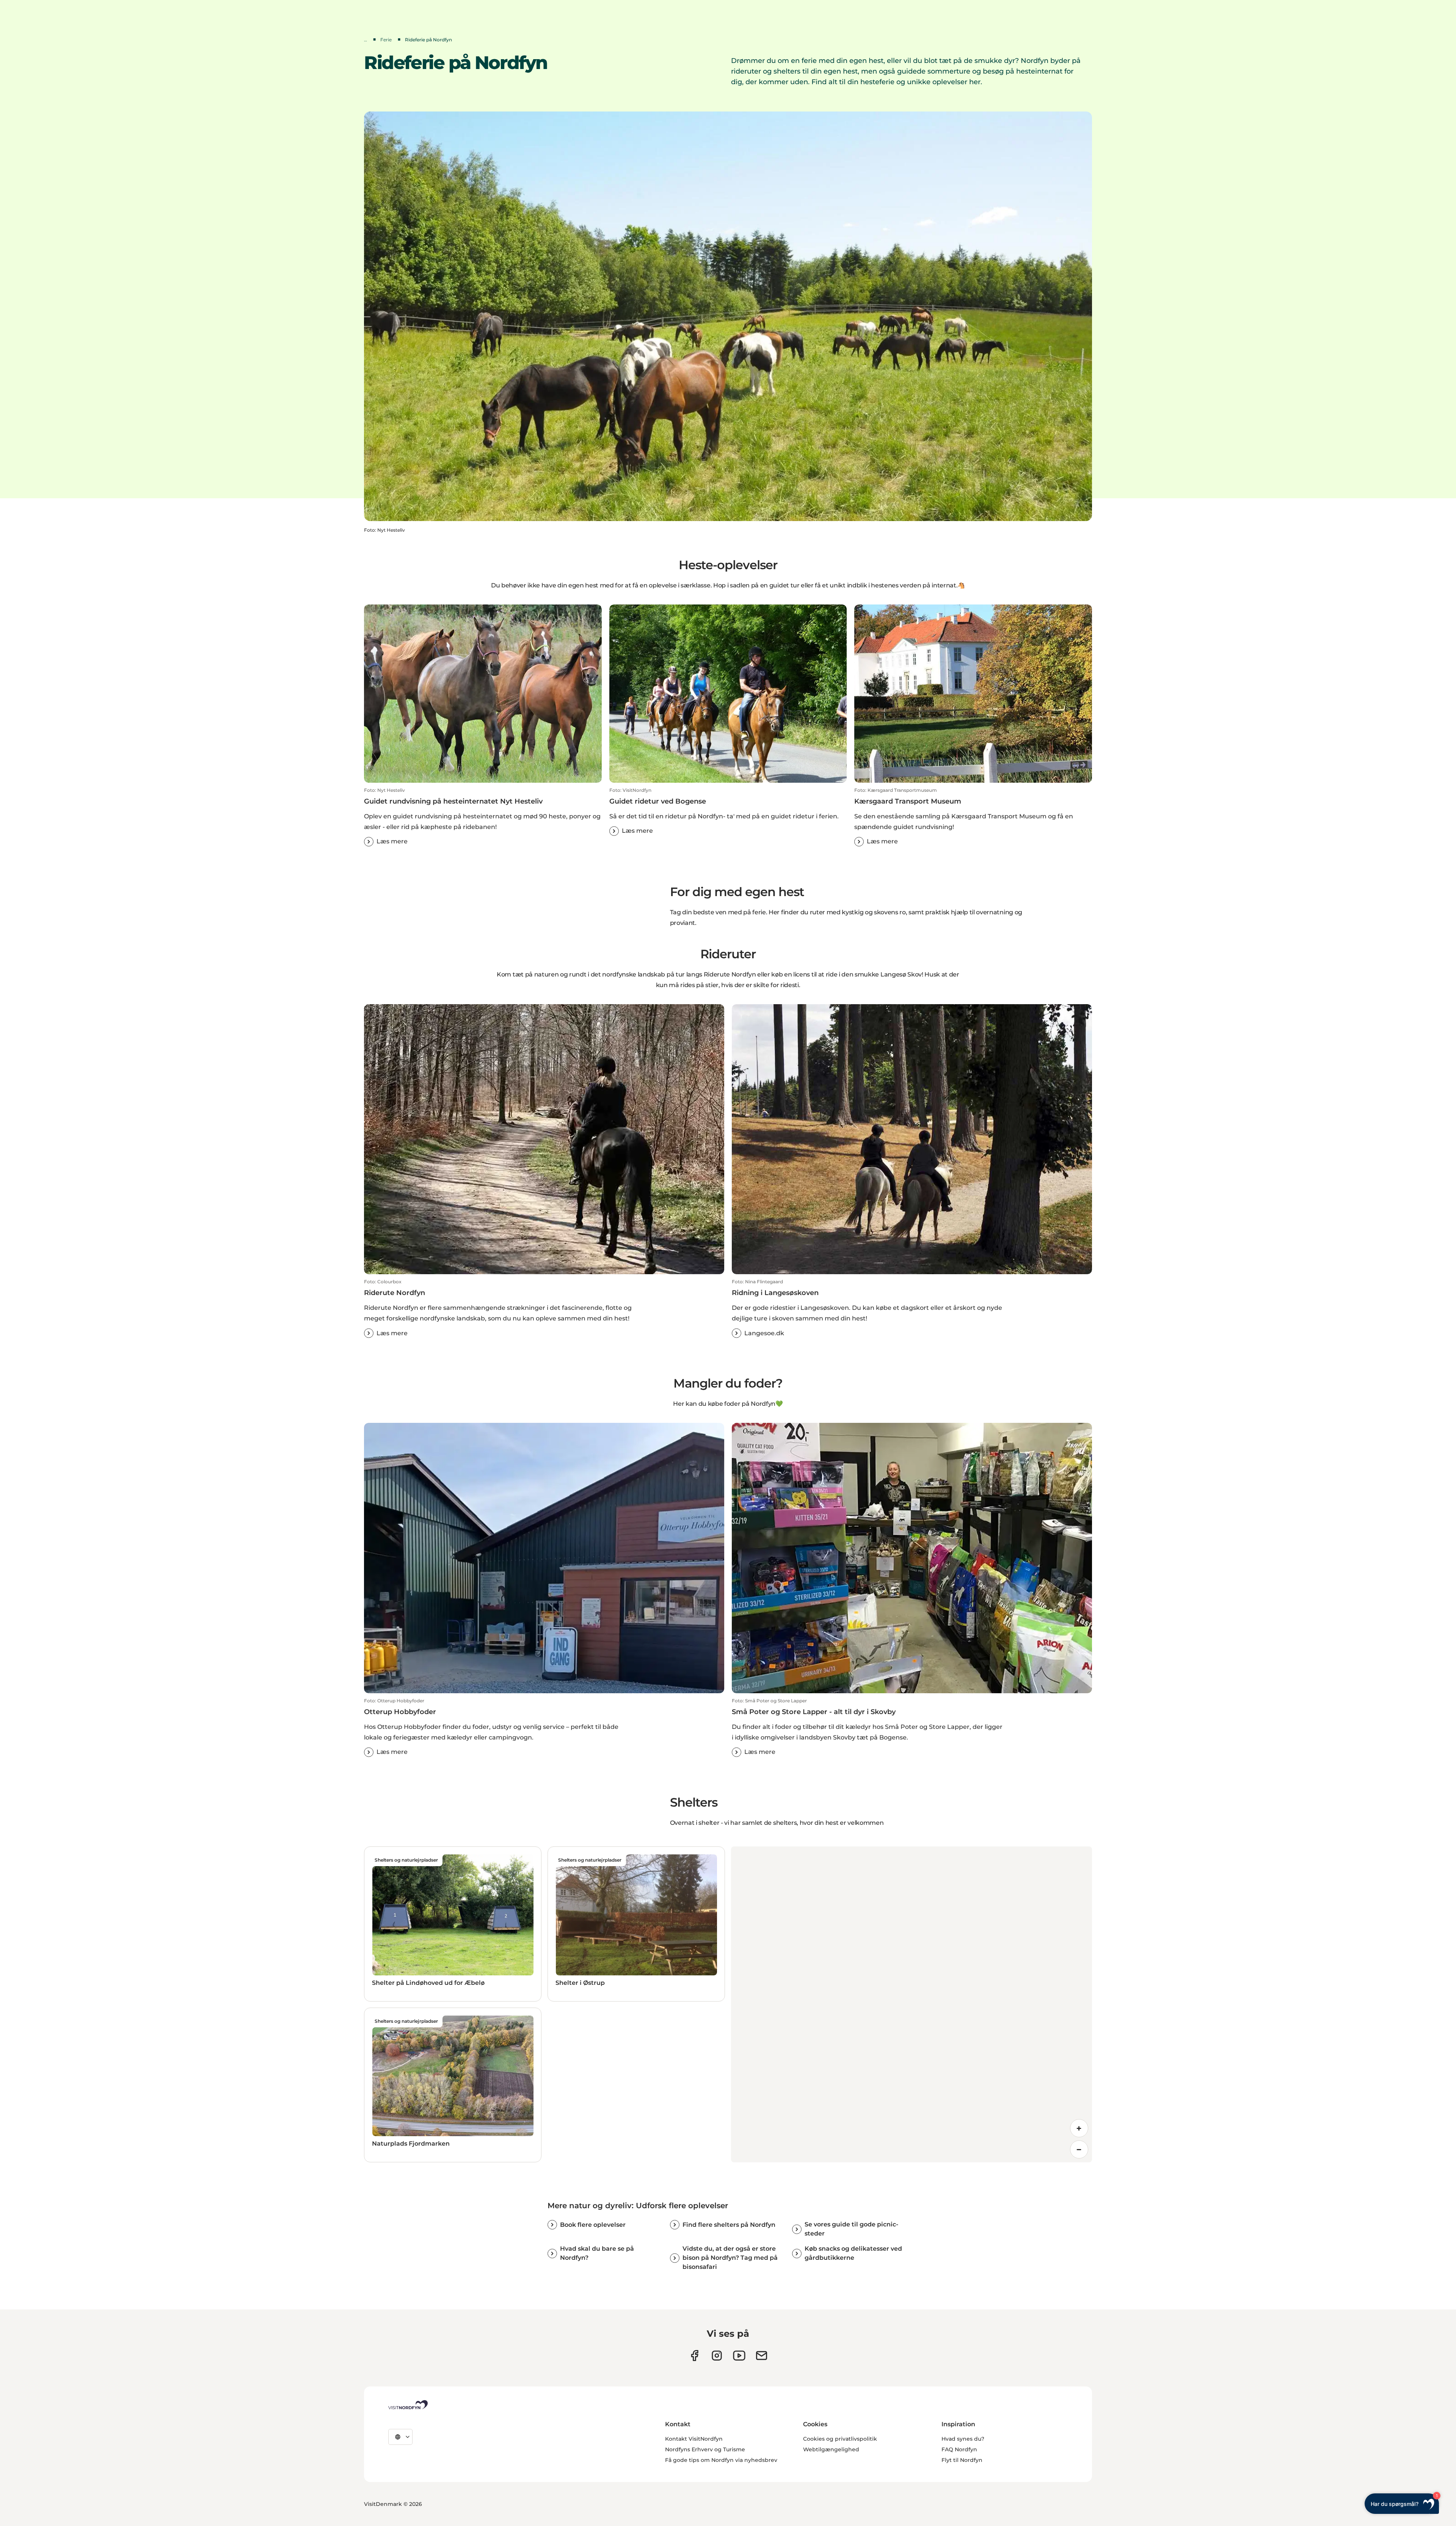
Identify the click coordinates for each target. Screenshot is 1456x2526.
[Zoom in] (1079, 2128)
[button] (483, 817)
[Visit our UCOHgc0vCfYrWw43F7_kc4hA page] (739, 2356)
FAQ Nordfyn (959, 2449)
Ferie (386, 40)
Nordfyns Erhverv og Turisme (705, 2449)
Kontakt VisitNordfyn (694, 2439)
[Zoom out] (1079, 2149)
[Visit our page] (694, 2356)
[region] (912, 2004)
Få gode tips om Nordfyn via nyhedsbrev (721, 2460)
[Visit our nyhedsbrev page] (762, 2356)
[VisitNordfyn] (408, 2405)
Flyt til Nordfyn (962, 2460)
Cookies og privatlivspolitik (840, 2439)
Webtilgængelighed (831, 2449)
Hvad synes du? (963, 2439)
